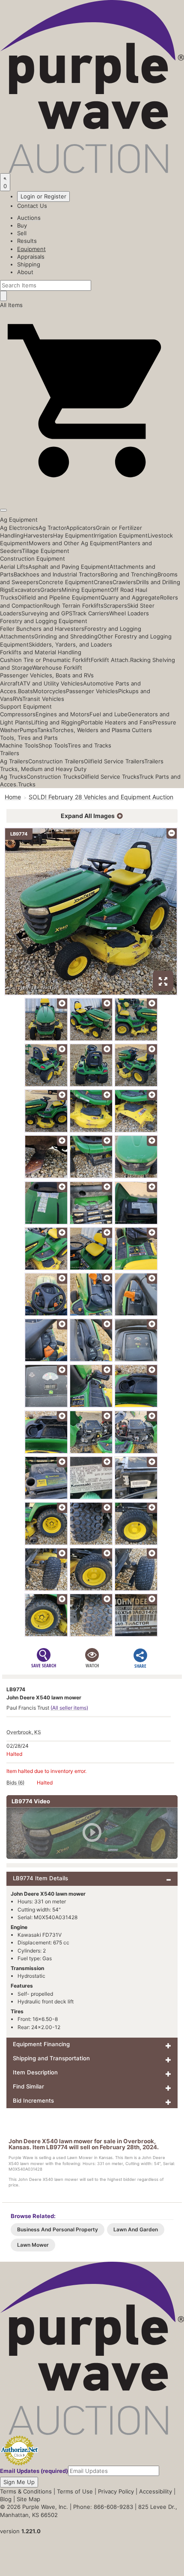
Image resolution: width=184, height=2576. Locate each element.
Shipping (29, 264)
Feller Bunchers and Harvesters (42, 629)
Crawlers (124, 582)
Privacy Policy (116, 2491)
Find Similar (28, 2086)
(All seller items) (69, 1708)
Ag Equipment (19, 520)
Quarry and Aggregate (130, 597)
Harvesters (38, 535)
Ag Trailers (14, 761)
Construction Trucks (53, 777)
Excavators (26, 590)
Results (27, 241)
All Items (11, 305)
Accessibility (156, 2491)
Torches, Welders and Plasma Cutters (102, 730)
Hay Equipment (73, 535)
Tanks (45, 730)
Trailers (10, 753)
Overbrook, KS (24, 1732)
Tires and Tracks (89, 745)
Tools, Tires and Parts (29, 738)
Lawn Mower (33, 2245)
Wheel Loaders (129, 613)
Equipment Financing (41, 2044)
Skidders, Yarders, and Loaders (70, 644)
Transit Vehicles (43, 699)
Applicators (81, 528)
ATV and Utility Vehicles (51, 683)
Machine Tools (19, 745)
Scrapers (115, 606)
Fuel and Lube (108, 714)
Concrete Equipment (66, 582)
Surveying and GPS (47, 613)
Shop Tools (53, 745)
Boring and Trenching (129, 574)
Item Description (35, 2072)
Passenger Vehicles (92, 691)
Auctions (29, 218)
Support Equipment (26, 706)
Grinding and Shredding (66, 636)
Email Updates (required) (34, 2471)
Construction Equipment (33, 558)
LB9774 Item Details (40, 1878)
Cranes (103, 582)
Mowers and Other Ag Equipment (74, 543)
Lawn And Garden (136, 2229)
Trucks (27, 784)
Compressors (18, 714)
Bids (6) (15, 1783)
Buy (22, 225)
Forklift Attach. (110, 660)
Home (13, 797)
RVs (18, 699)
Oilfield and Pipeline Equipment (59, 597)
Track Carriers (91, 613)
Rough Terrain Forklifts (73, 606)
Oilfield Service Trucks (110, 777)
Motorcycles (49, 691)
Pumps (28, 730)
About (25, 272)
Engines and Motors (62, 714)
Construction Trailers (56, 761)
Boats (25, 691)
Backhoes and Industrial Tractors (57, 574)
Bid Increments (33, 2100)
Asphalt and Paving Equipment (69, 567)
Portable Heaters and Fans (117, 722)
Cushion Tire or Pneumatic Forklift (45, 660)
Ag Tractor (52, 528)
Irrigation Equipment (121, 535)
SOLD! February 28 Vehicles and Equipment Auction (101, 797)
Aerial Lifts (14, 567)
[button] (92, 490)
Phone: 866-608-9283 (103, 2507)
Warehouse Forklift (57, 668)
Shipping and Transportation (51, 2058)
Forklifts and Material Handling (41, 652)
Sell (22, 233)
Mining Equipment (86, 590)
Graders (51, 590)
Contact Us (32, 206)
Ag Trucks (13, 777)
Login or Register (43, 196)
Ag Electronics (19, 528)
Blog (6, 2499)
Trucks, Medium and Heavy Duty (43, 769)
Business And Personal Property (58, 2229)
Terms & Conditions (26, 2491)
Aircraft (10, 683)
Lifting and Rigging (56, 722)
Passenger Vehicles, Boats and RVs (47, 675)
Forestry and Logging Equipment (44, 621)
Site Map (28, 2499)
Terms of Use (75, 2491)
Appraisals (31, 257)
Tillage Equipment (46, 551)
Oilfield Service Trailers (114, 761)
